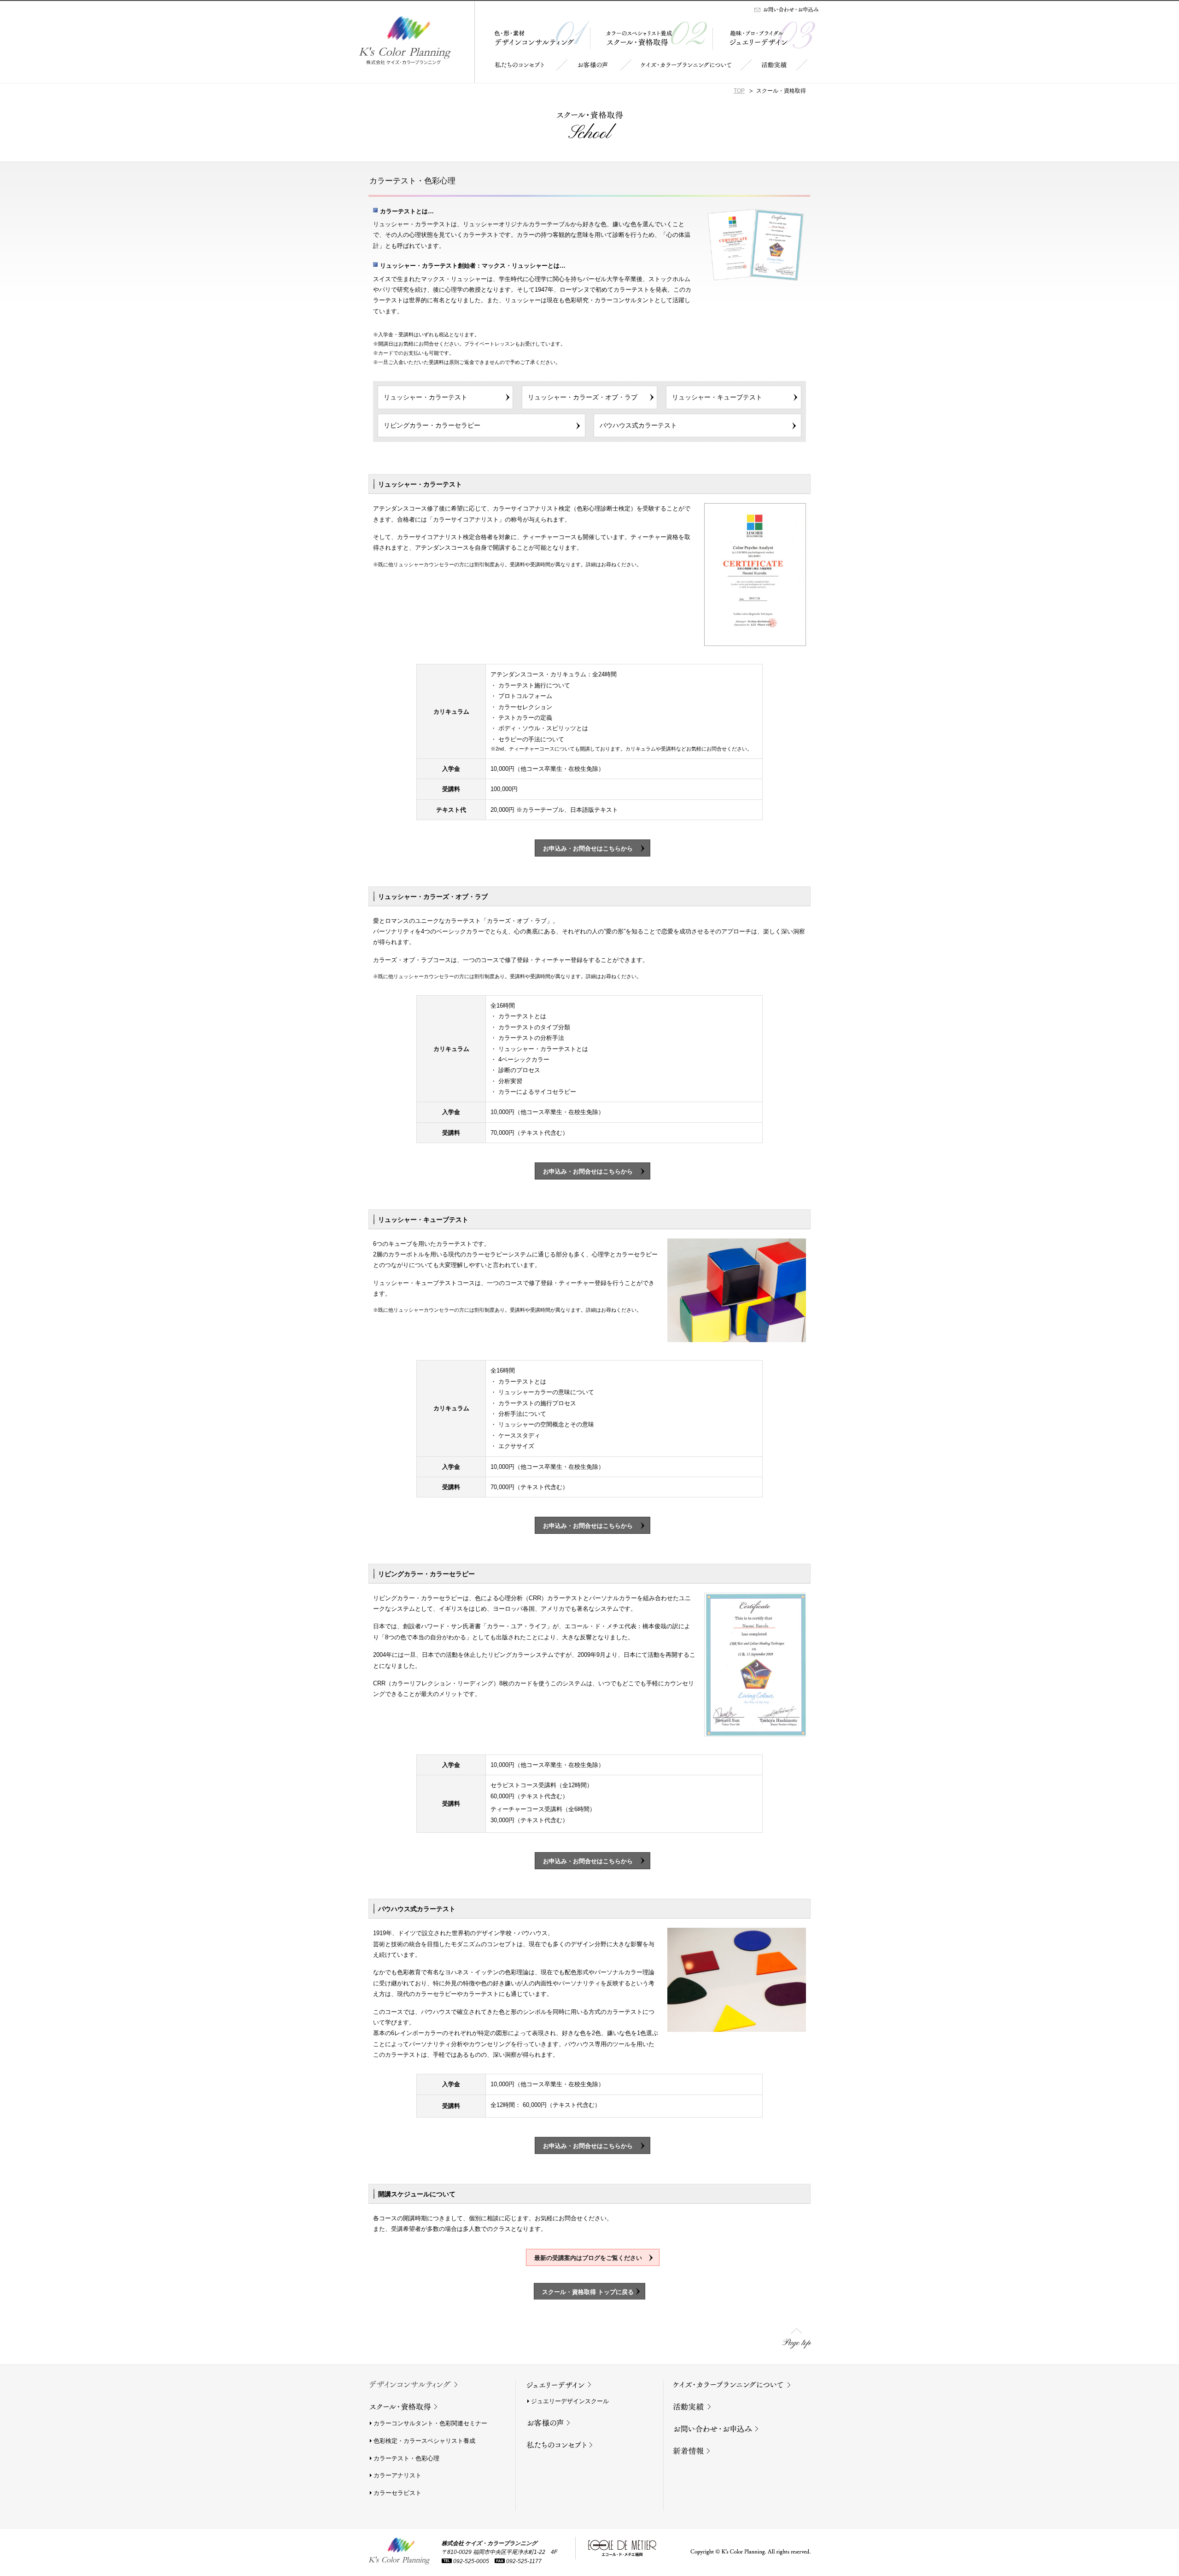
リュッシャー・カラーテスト (426, 397)
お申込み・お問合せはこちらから (591, 848)
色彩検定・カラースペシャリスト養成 (424, 2441)
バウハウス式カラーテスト (638, 425)
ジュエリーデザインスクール (570, 2401)
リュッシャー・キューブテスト (717, 397)
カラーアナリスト (397, 2475)
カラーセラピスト (397, 2493)
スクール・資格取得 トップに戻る (588, 2292)
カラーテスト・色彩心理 (406, 2458)
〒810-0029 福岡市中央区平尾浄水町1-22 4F (499, 2552)
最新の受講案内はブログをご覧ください (591, 2258)
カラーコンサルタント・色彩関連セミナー (430, 2423)
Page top (797, 2343)
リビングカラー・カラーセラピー (432, 425)
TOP (739, 91)
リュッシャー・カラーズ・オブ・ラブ (583, 397)
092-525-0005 (471, 2561)
